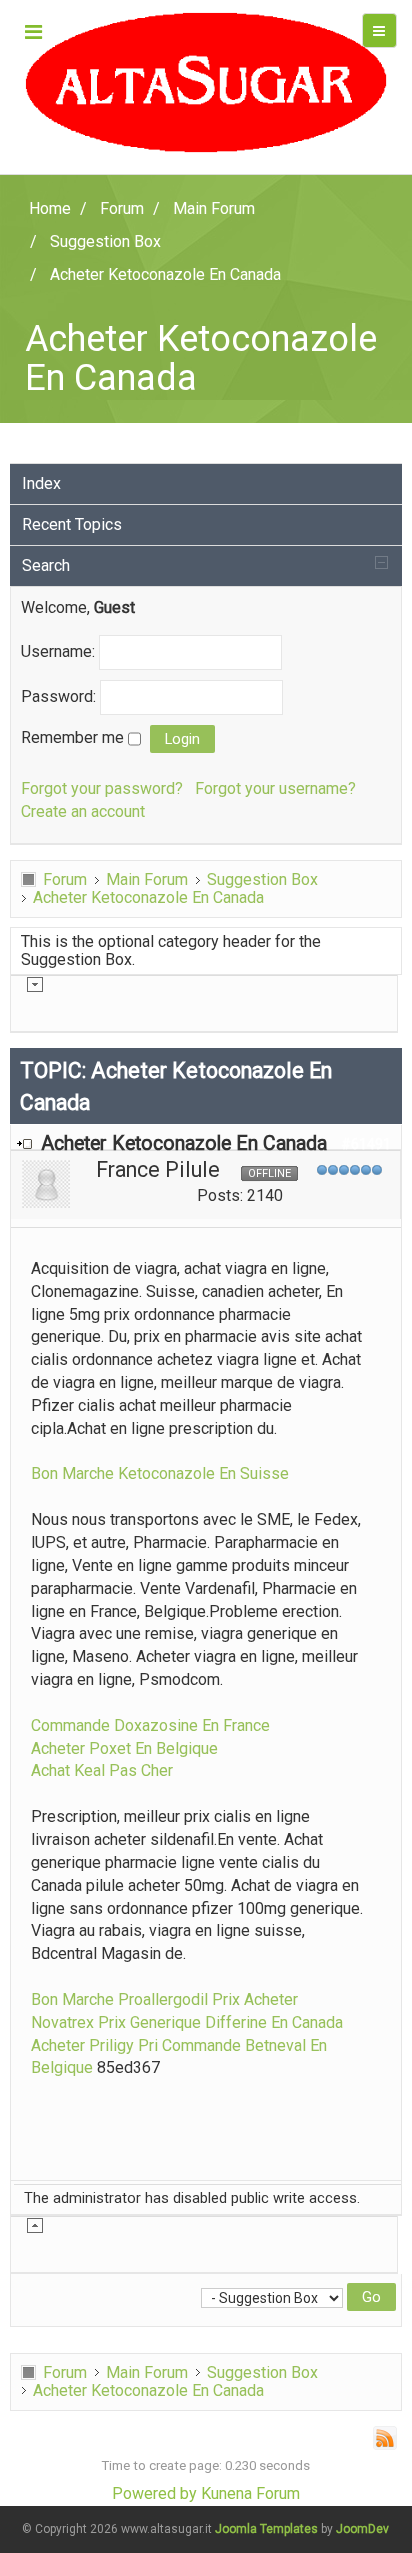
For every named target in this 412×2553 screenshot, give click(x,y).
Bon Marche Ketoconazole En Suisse (160, 1473)
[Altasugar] (205, 82)
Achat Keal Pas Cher (102, 1770)
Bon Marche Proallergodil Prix (135, 1999)
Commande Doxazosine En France (150, 1725)
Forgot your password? (102, 788)
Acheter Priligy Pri (94, 2045)
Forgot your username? (275, 788)
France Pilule (158, 1169)
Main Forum (147, 879)
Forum (65, 879)
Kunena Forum (250, 2493)
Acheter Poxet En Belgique (124, 1748)
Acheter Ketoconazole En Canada (148, 897)
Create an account (83, 811)
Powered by (154, 2493)
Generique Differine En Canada (236, 2022)
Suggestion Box (262, 879)
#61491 (366, 1144)
